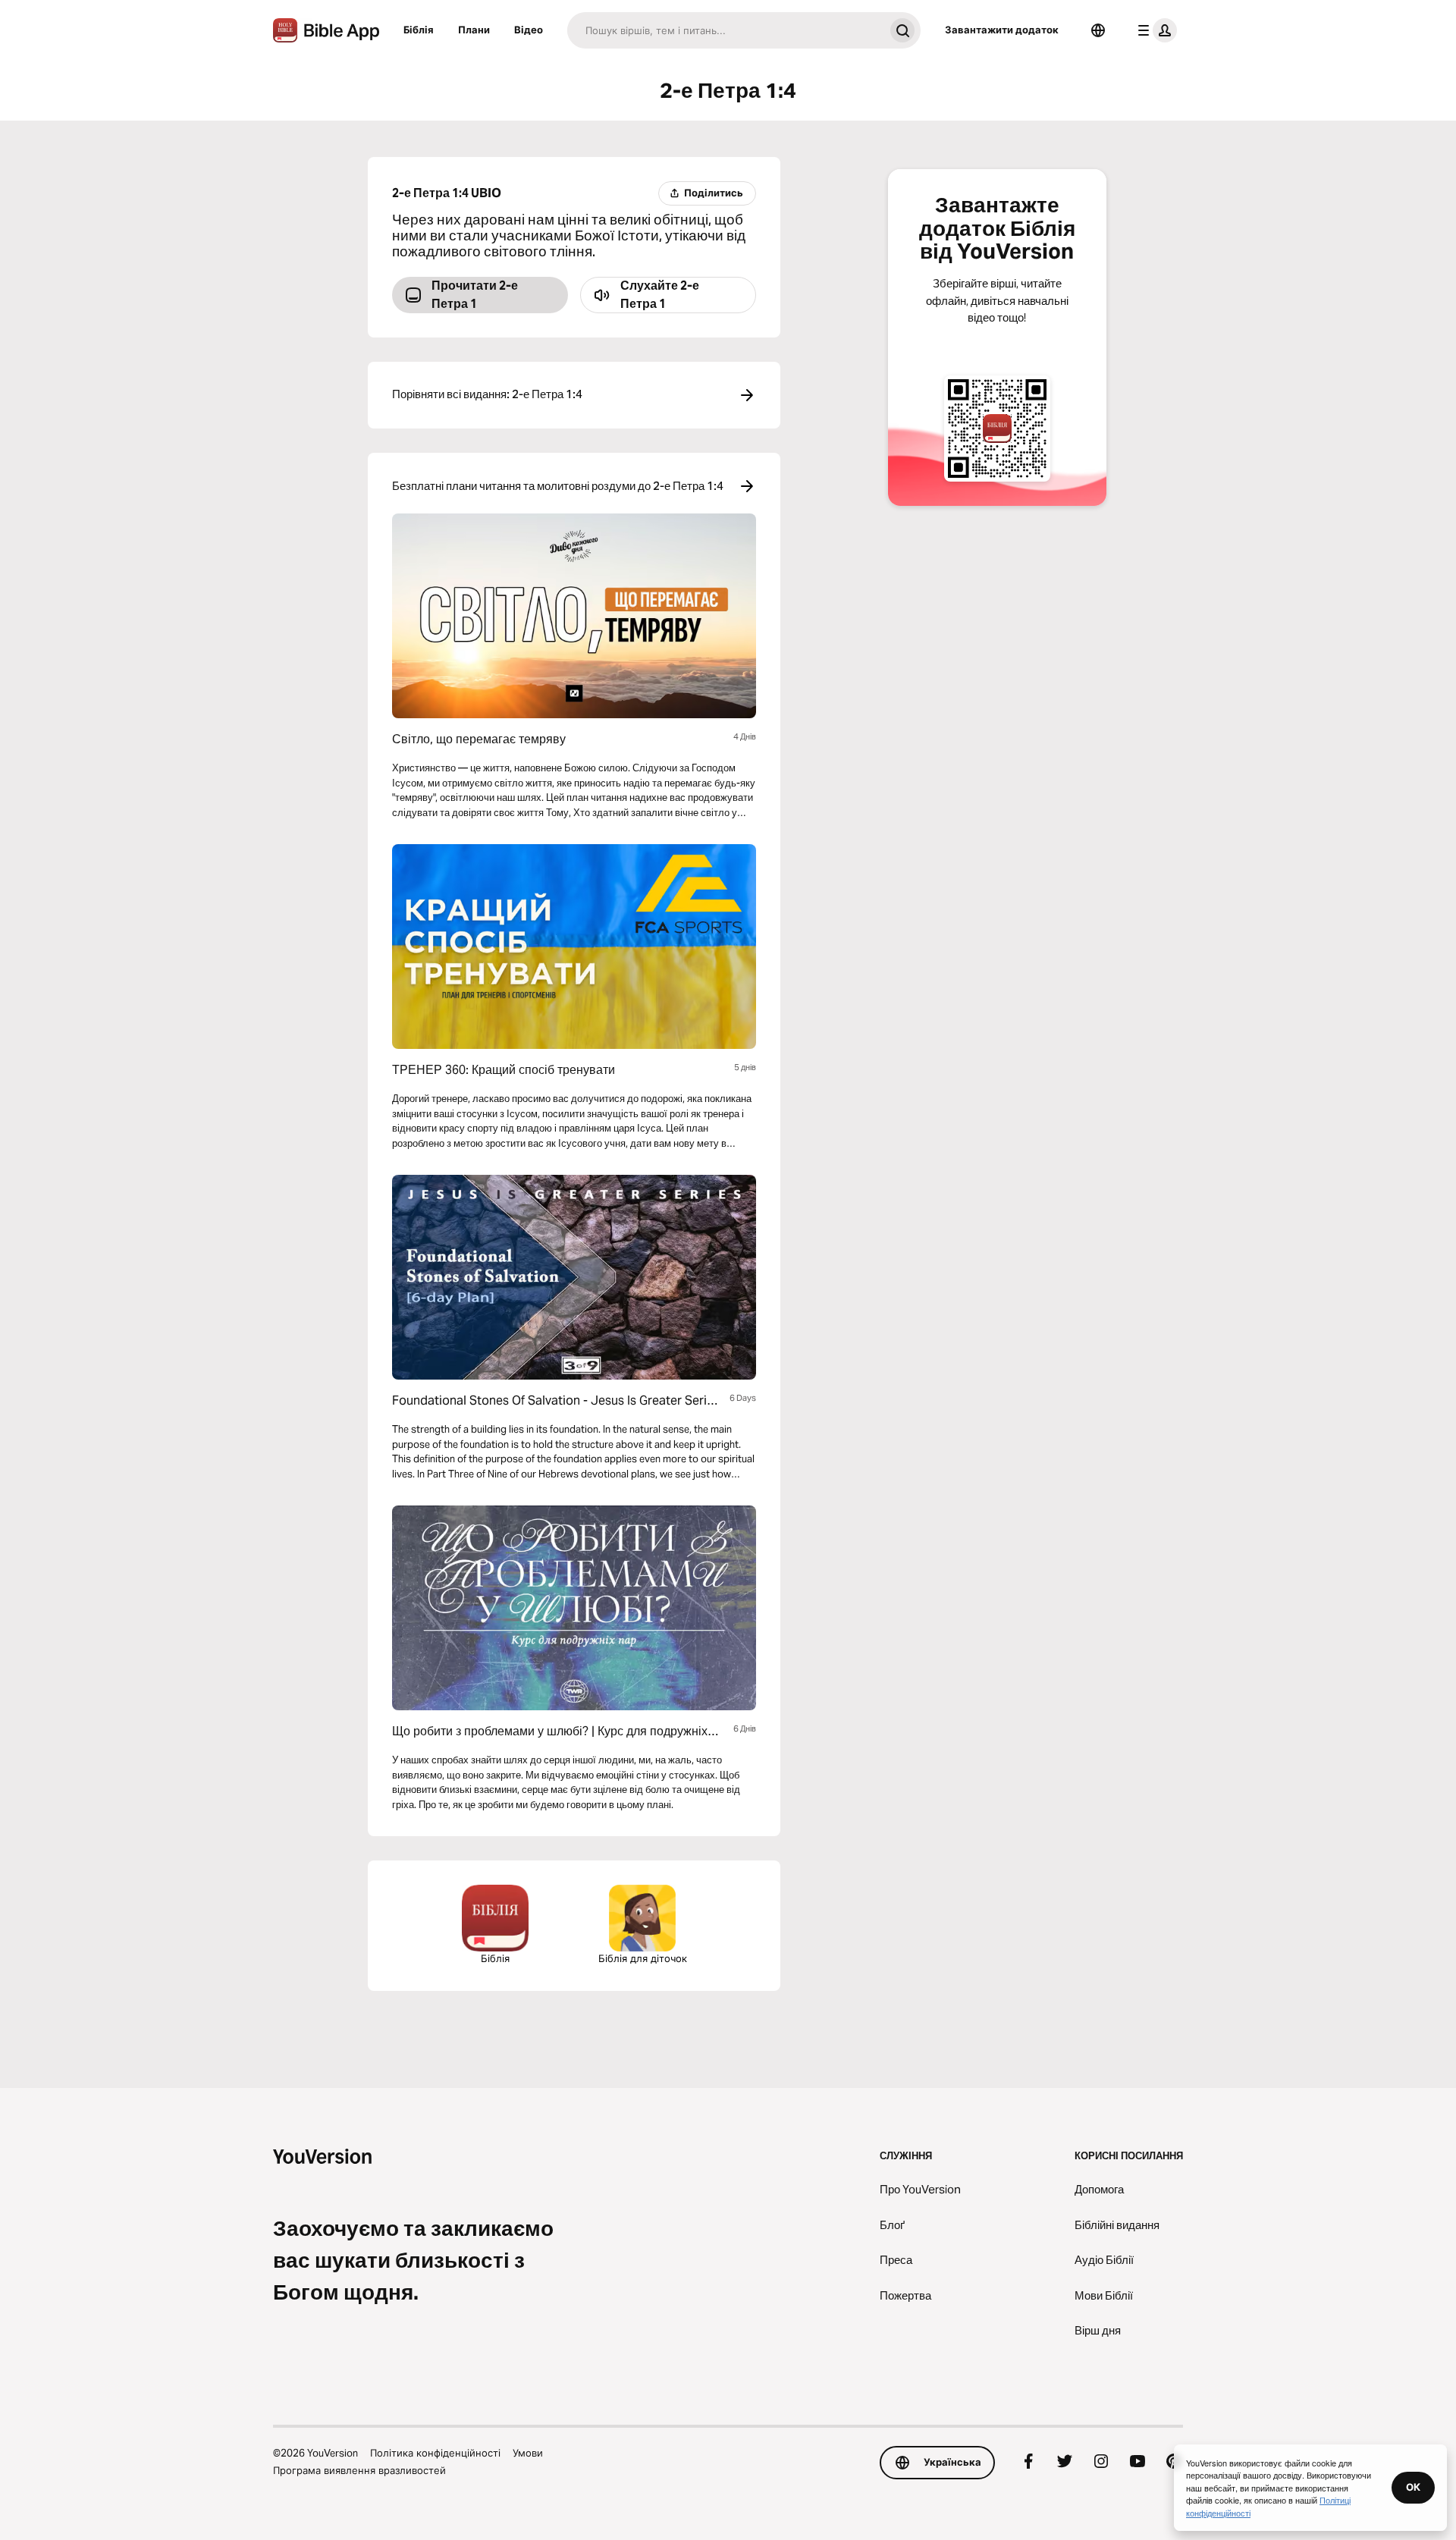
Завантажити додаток (1002, 30)
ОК (1413, 2487)
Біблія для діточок (643, 1958)
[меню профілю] (1154, 30)
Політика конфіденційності (435, 2453)
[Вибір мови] (1098, 30)
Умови (528, 2453)
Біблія (419, 30)
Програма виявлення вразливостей (359, 2470)
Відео (529, 30)
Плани (474, 30)
